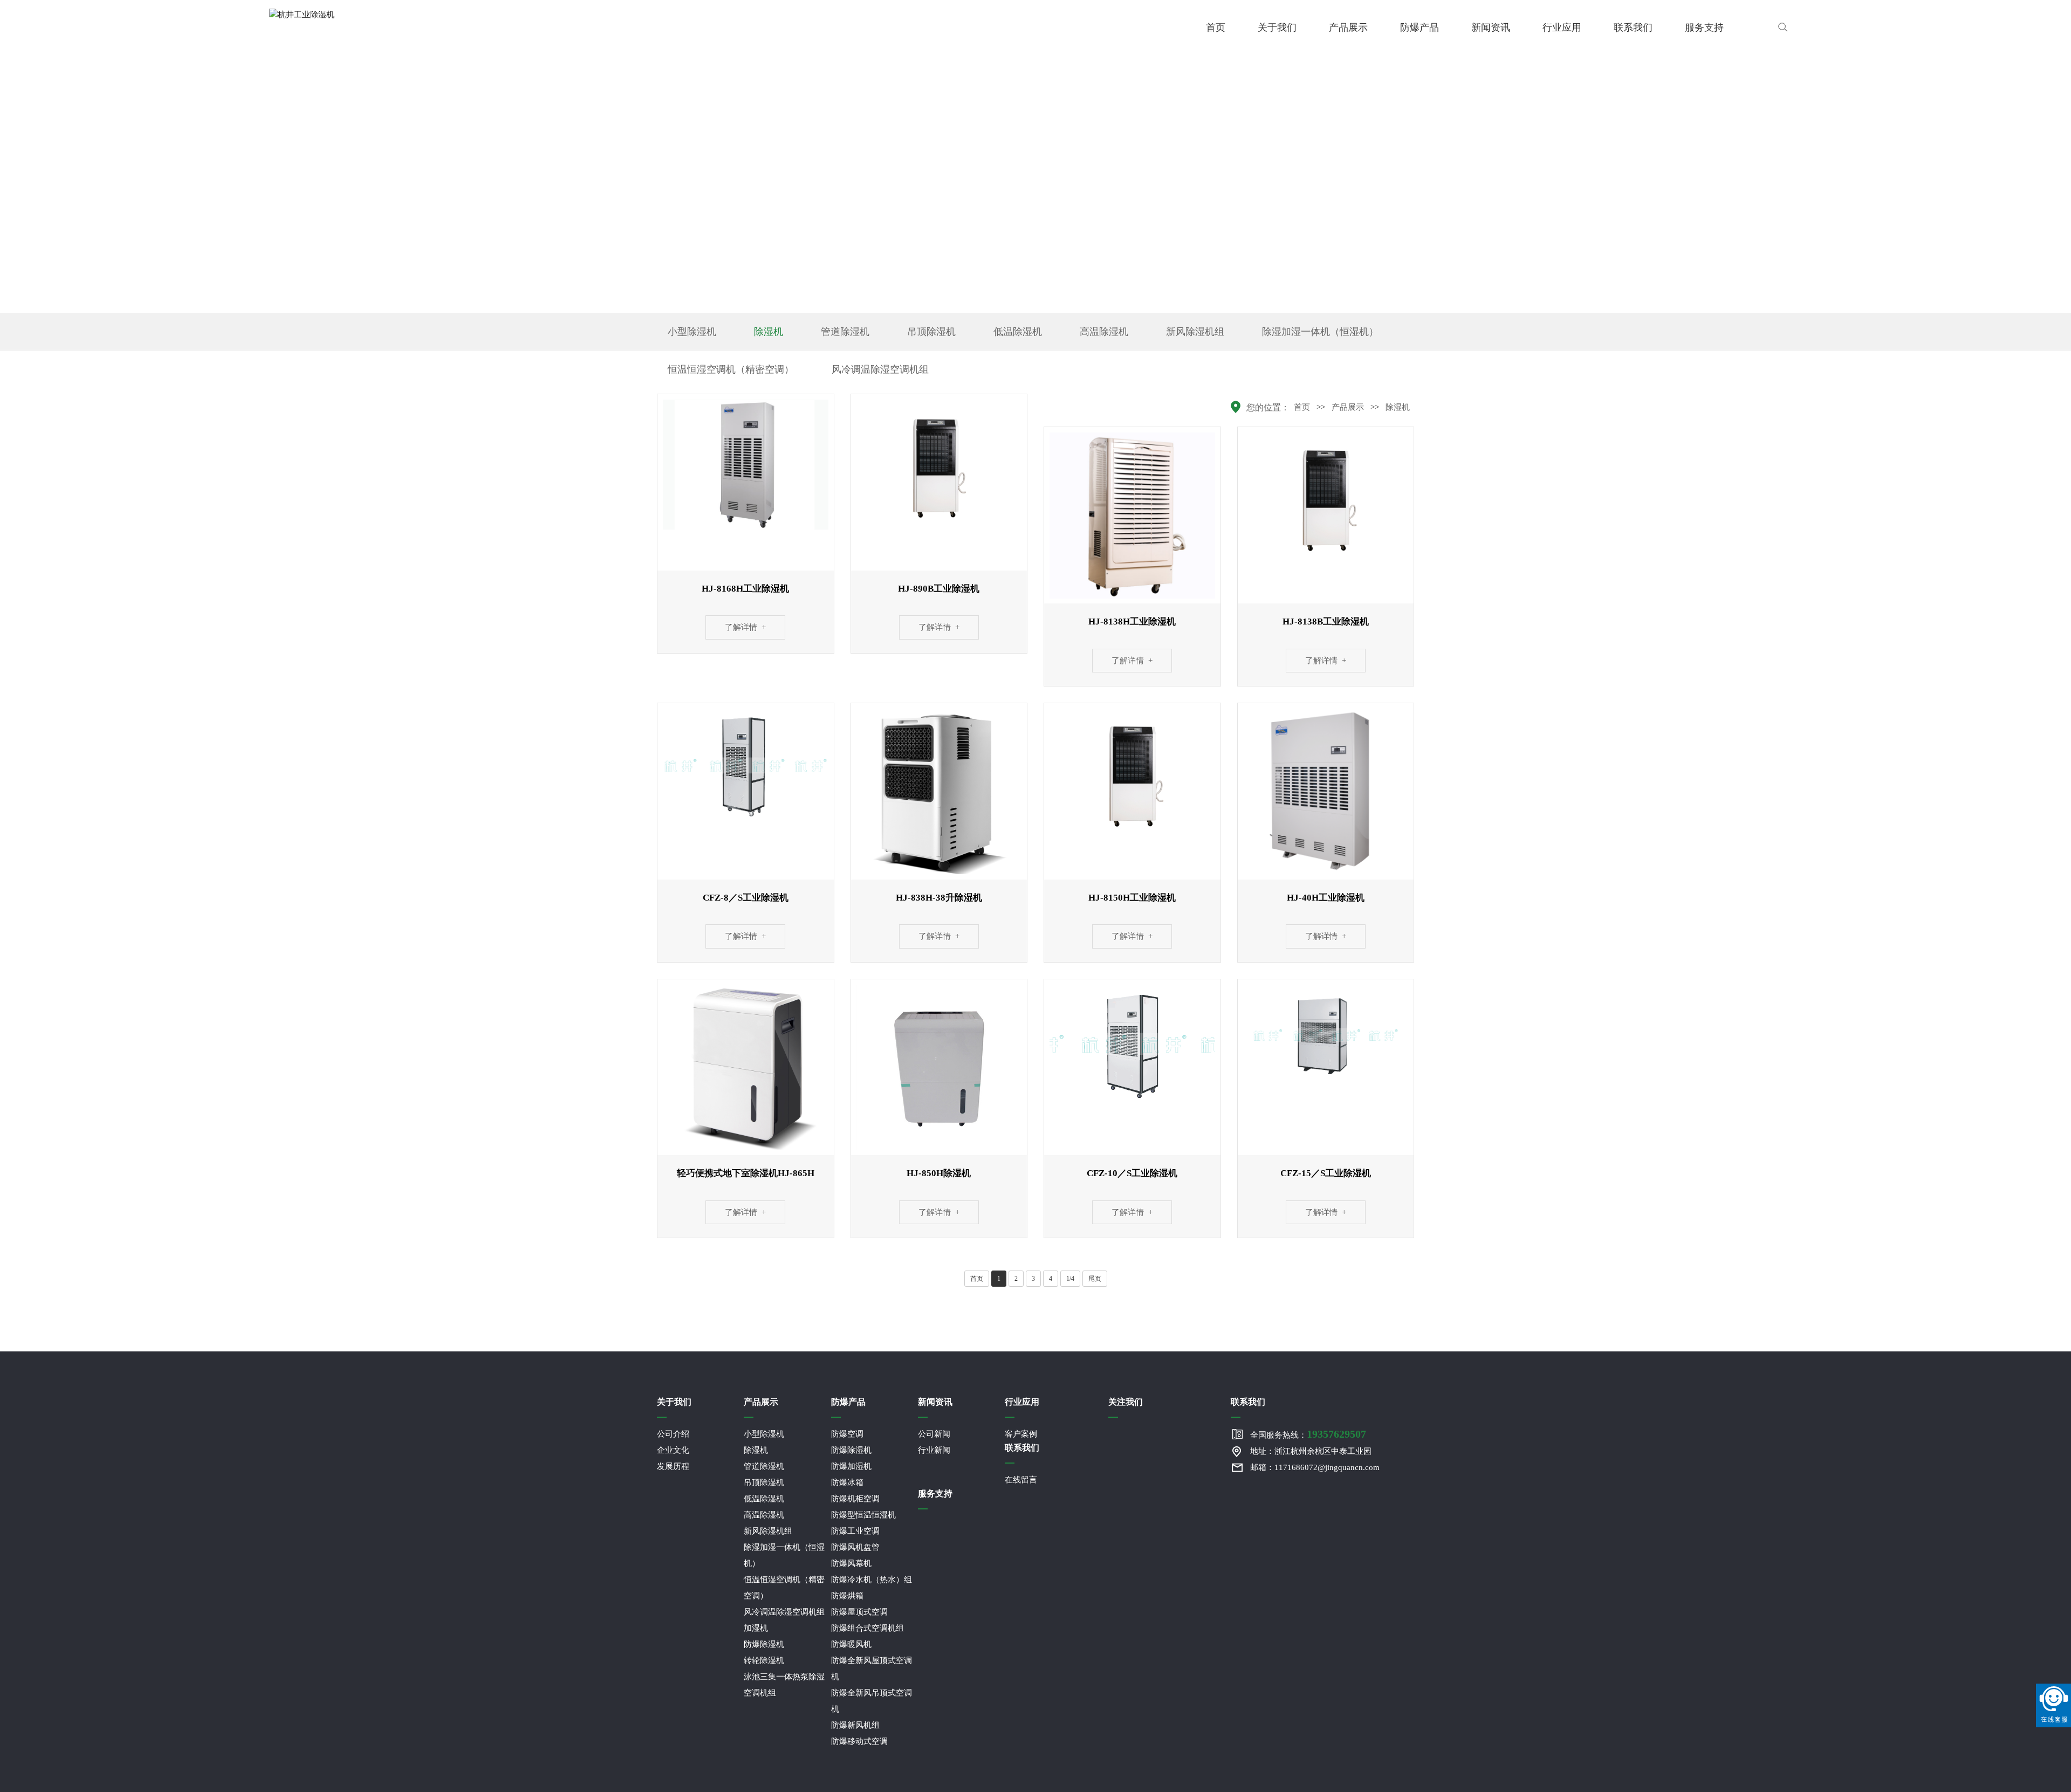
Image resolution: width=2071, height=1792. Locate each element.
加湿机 (756, 1628)
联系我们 (1633, 28)
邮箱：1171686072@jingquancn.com (1315, 1467)
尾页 (1095, 1279)
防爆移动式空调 (859, 1741)
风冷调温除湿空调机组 (880, 369)
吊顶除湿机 (931, 332)
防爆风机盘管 (855, 1547)
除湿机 (769, 332)
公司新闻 (934, 1434)
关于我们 (1277, 28)
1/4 (1070, 1279)
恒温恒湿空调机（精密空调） (731, 369)
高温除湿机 (1104, 332)
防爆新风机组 (855, 1725)
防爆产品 (1419, 28)
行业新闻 (934, 1450)
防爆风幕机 (851, 1563)
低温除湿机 (1018, 332)
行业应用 (1562, 28)
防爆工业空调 (855, 1531)
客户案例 (1021, 1434)
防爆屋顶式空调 (859, 1612)
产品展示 (1348, 28)
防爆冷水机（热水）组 (872, 1580)
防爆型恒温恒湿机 (863, 1515)
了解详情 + (745, 627)
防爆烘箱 (847, 1596)
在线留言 (1021, 1480)
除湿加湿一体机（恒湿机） (1320, 332)
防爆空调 (847, 1434)
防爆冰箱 (847, 1482)
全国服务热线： (1308, 1434)
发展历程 (673, 1466)
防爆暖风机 (851, 1644)
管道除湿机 (845, 332)
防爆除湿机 (764, 1644)
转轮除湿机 (764, 1660)
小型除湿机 (692, 332)
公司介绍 (673, 1434)
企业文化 (673, 1450)
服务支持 (1704, 28)
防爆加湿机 (851, 1466)
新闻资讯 (1491, 28)
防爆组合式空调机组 (868, 1628)
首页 (1216, 28)
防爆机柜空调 (855, 1499)
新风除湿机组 (1195, 332)
